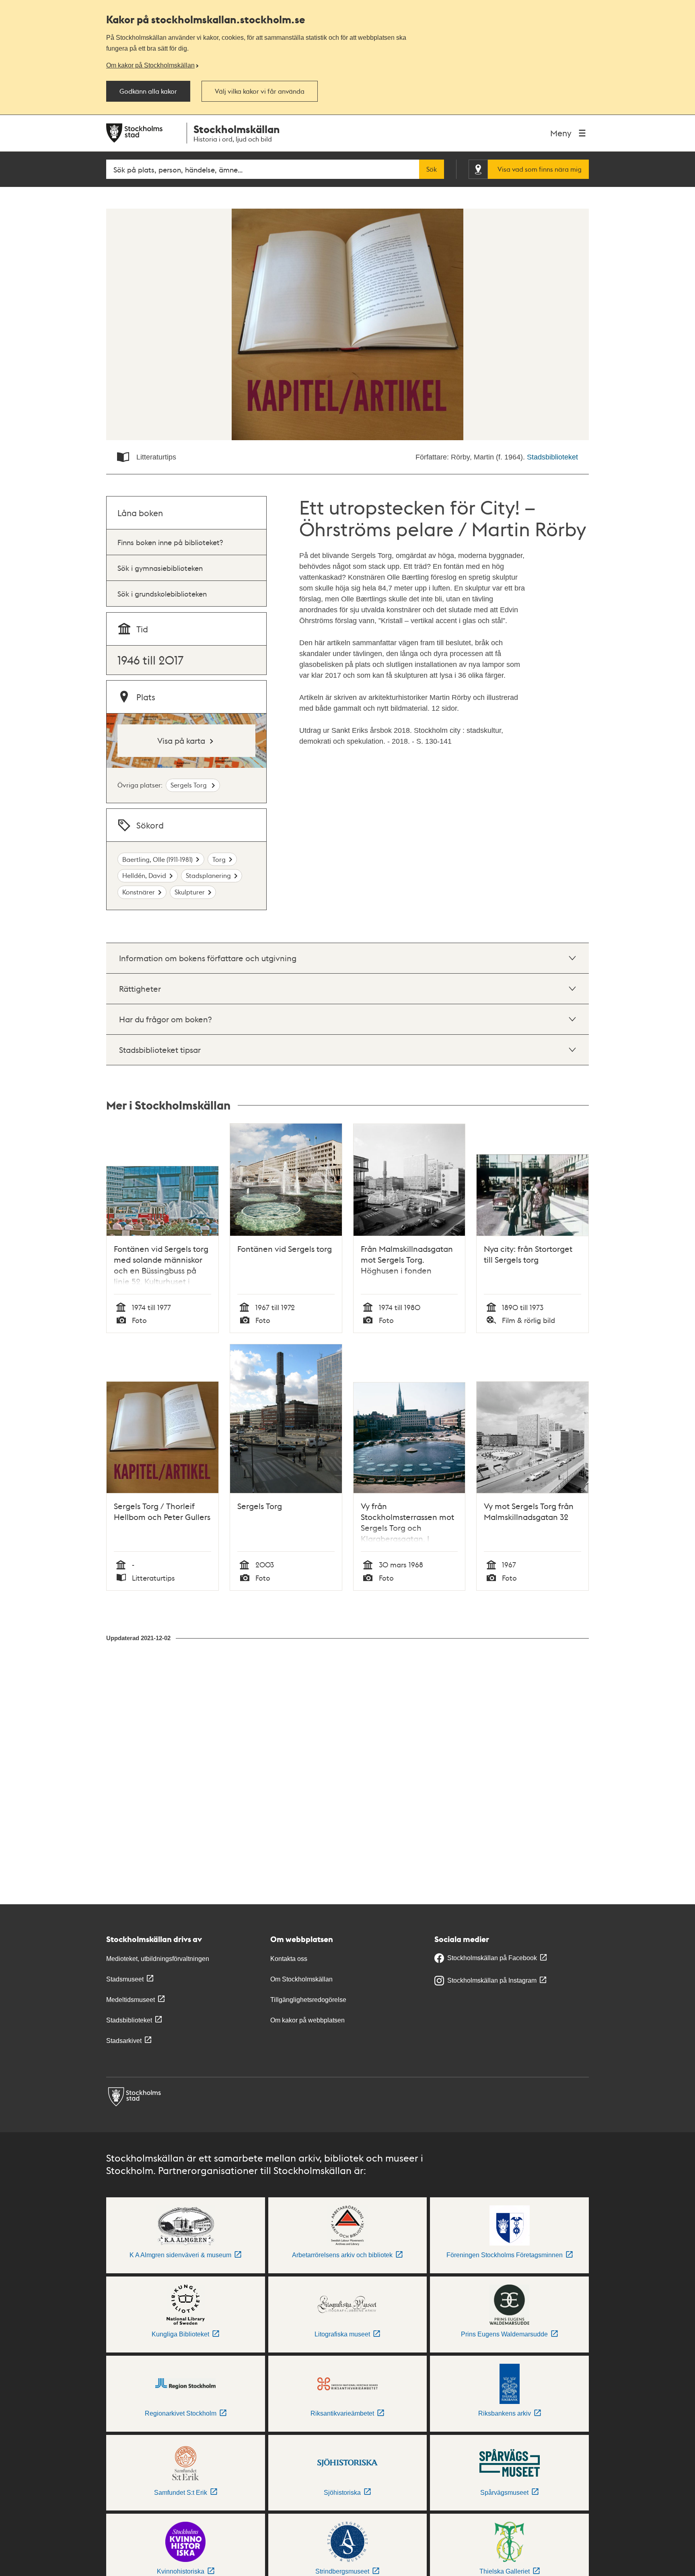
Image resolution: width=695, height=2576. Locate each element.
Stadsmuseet (125, 1979)
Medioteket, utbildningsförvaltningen (158, 1959)
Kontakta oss (289, 1959)
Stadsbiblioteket (552, 457)
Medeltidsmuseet (131, 2000)
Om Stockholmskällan (301, 1979)
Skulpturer (190, 892)
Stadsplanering (208, 875)
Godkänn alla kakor (148, 91)
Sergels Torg (189, 785)
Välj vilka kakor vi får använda (260, 91)
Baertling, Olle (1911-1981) (157, 859)
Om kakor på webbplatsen (307, 2020)
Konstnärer (139, 892)
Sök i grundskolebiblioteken (162, 594)
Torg (219, 859)
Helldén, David (144, 875)
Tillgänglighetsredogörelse (308, 2000)
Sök (432, 169)
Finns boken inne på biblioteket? (170, 542)
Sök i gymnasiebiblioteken (160, 568)
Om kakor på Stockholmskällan (150, 65)
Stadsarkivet (124, 2041)
